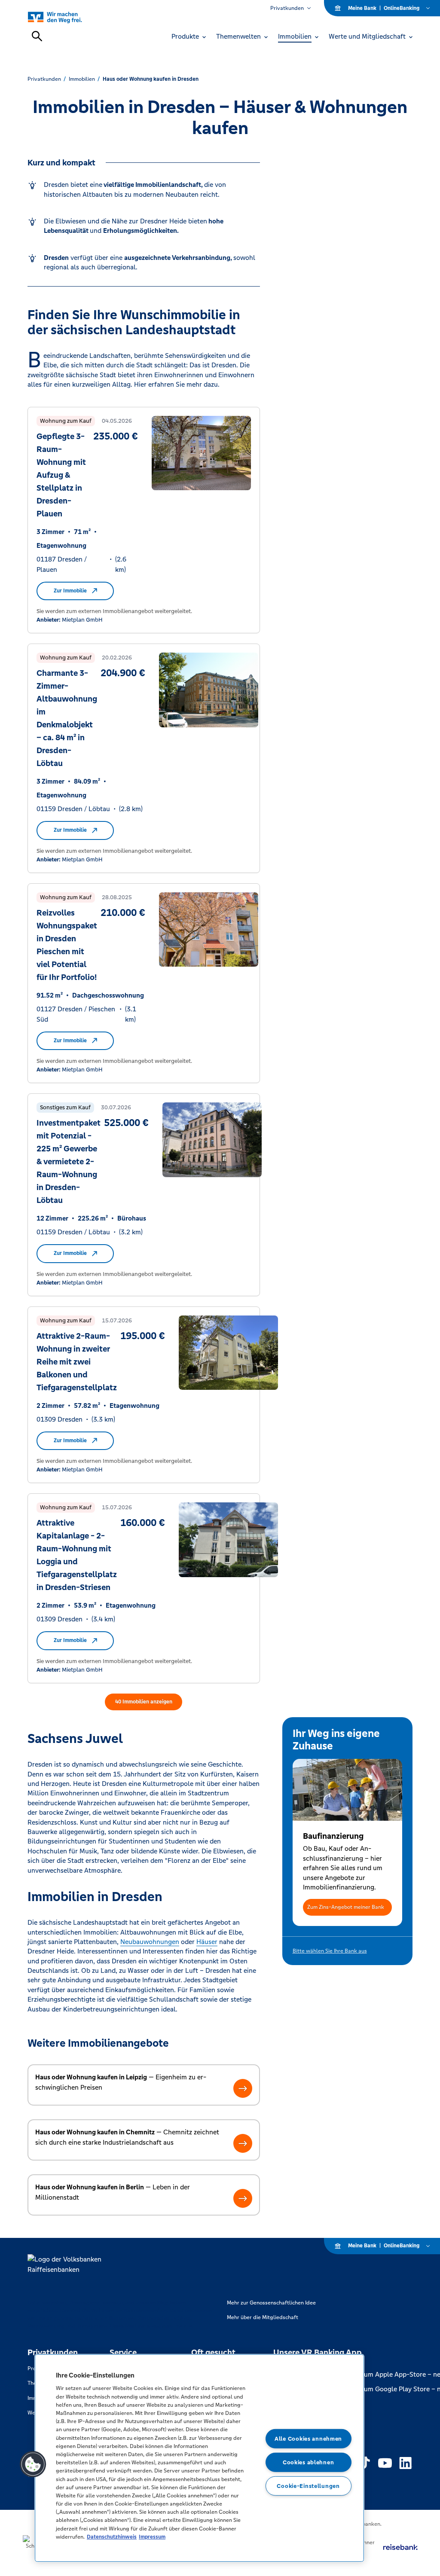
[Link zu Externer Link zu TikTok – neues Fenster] (364, 2463)
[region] (199, 2458)
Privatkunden (287, 8)
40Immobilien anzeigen (144, 1702)
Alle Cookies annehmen (308, 2439)
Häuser (207, 1942)
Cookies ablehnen (309, 2462)
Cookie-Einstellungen (308, 2486)
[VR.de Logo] (65, 17)
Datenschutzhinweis (112, 2537)
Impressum (152, 2537)
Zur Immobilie (70, 591)
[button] (348, 1907)
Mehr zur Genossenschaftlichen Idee (271, 2303)
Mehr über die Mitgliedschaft (263, 2317)
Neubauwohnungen (150, 1942)
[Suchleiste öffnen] (37, 36)
